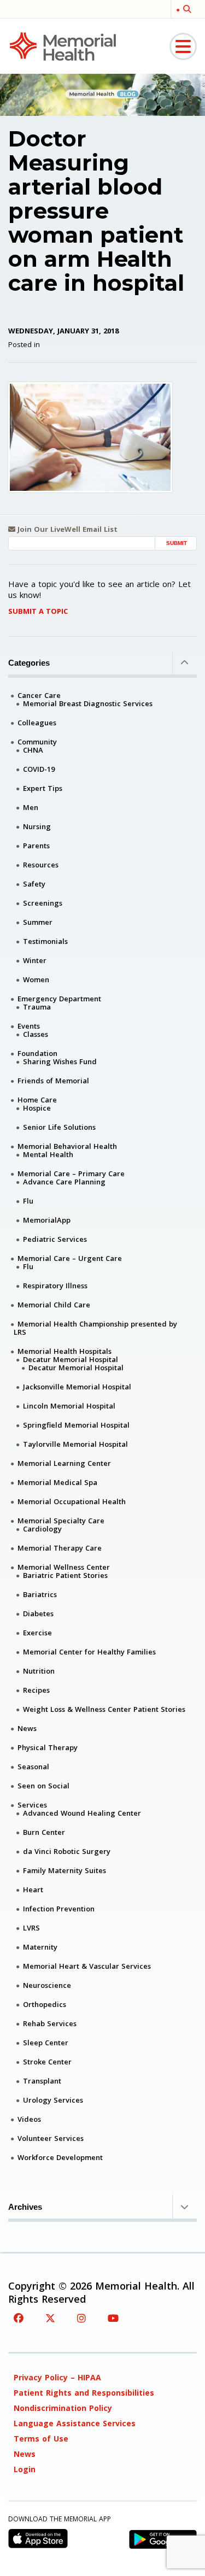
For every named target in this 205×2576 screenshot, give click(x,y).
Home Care (37, 1100)
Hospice (37, 1108)
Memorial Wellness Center (64, 1567)
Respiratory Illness (55, 1286)
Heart (33, 1890)
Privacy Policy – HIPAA (57, 2377)
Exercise (37, 1633)
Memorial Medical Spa (57, 1482)
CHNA (33, 750)
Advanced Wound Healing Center (82, 1813)
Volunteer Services (51, 2138)
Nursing (37, 826)
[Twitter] (50, 2318)
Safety (34, 884)
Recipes (36, 1690)
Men (31, 807)
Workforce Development (60, 2157)
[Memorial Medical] (63, 46)
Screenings (43, 903)
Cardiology (42, 1529)
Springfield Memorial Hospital (76, 1425)
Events (29, 1026)
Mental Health (48, 1154)
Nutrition (39, 1671)
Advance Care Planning (64, 1182)
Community (37, 742)
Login (25, 2469)
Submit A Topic (38, 611)
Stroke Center (47, 2062)
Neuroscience (47, 1985)
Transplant (42, 2081)
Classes (36, 1034)
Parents (36, 846)
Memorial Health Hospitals (65, 1351)
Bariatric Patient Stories (65, 1575)
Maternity (40, 1947)
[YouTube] (113, 2318)
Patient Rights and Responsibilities (84, 2393)
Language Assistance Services (75, 2423)
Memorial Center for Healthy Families (89, 1652)
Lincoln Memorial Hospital (69, 1406)
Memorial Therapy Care (60, 1548)
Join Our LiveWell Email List (66, 529)
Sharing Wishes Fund (60, 1061)
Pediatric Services (55, 1239)
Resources (41, 865)
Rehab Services (50, 2023)
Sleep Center (46, 2043)
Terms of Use (41, 2439)
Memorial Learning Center (64, 1463)
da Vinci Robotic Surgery (67, 1851)
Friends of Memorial (53, 1081)
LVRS (31, 1928)
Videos (29, 2119)
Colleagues (37, 723)
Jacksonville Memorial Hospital (77, 1387)
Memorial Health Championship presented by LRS (95, 1328)
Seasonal (33, 1767)
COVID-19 (39, 769)
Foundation (37, 1053)
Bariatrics (40, 1594)
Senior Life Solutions (59, 1127)
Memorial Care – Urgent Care (70, 1258)
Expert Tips (43, 788)
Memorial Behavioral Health (67, 1146)
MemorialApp (47, 1220)
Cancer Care (39, 695)
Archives (25, 2207)
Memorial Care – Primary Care (71, 1173)
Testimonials (45, 941)
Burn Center (44, 1832)
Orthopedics (45, 2004)
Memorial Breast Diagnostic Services (88, 703)
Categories (29, 663)
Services (32, 1805)
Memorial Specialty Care (61, 1521)
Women (36, 979)
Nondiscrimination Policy (63, 2408)
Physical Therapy (48, 1747)
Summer (38, 922)
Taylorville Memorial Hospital (75, 1444)
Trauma (37, 1007)
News (27, 1728)
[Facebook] (19, 2318)
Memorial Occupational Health (72, 1501)
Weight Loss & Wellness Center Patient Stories (104, 1709)
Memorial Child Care (54, 1305)
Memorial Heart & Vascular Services (87, 1966)
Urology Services (53, 2100)
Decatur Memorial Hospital (71, 1359)
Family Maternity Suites (65, 1870)
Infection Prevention (59, 1909)
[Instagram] (81, 2318)
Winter (35, 960)
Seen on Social (43, 1786)
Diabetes (38, 1613)
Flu (28, 1201)
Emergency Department (59, 999)
